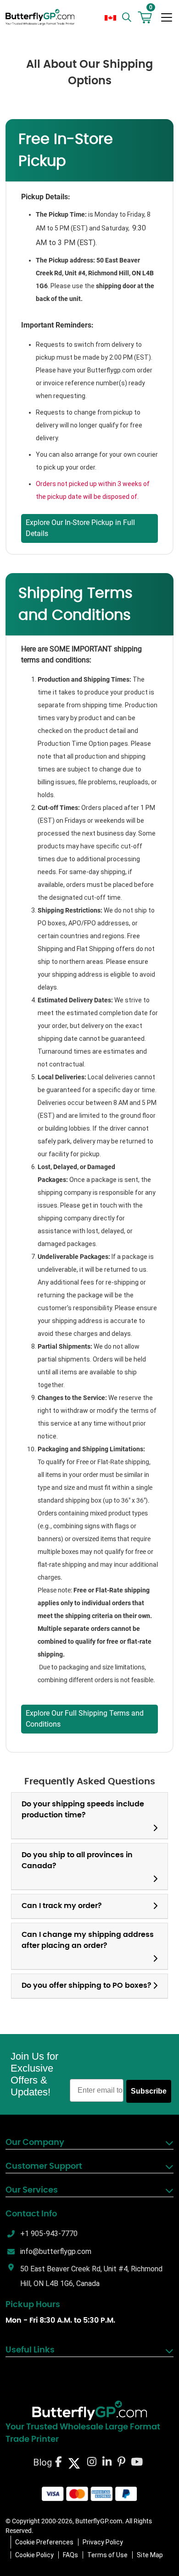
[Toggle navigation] (167, 17)
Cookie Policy (34, 2555)
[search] (128, 17)
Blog (42, 2462)
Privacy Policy (103, 2542)
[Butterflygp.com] (89, 2411)
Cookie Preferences (44, 2542)
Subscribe (149, 2091)
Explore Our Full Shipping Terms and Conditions (85, 1719)
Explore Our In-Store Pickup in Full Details (80, 528)
